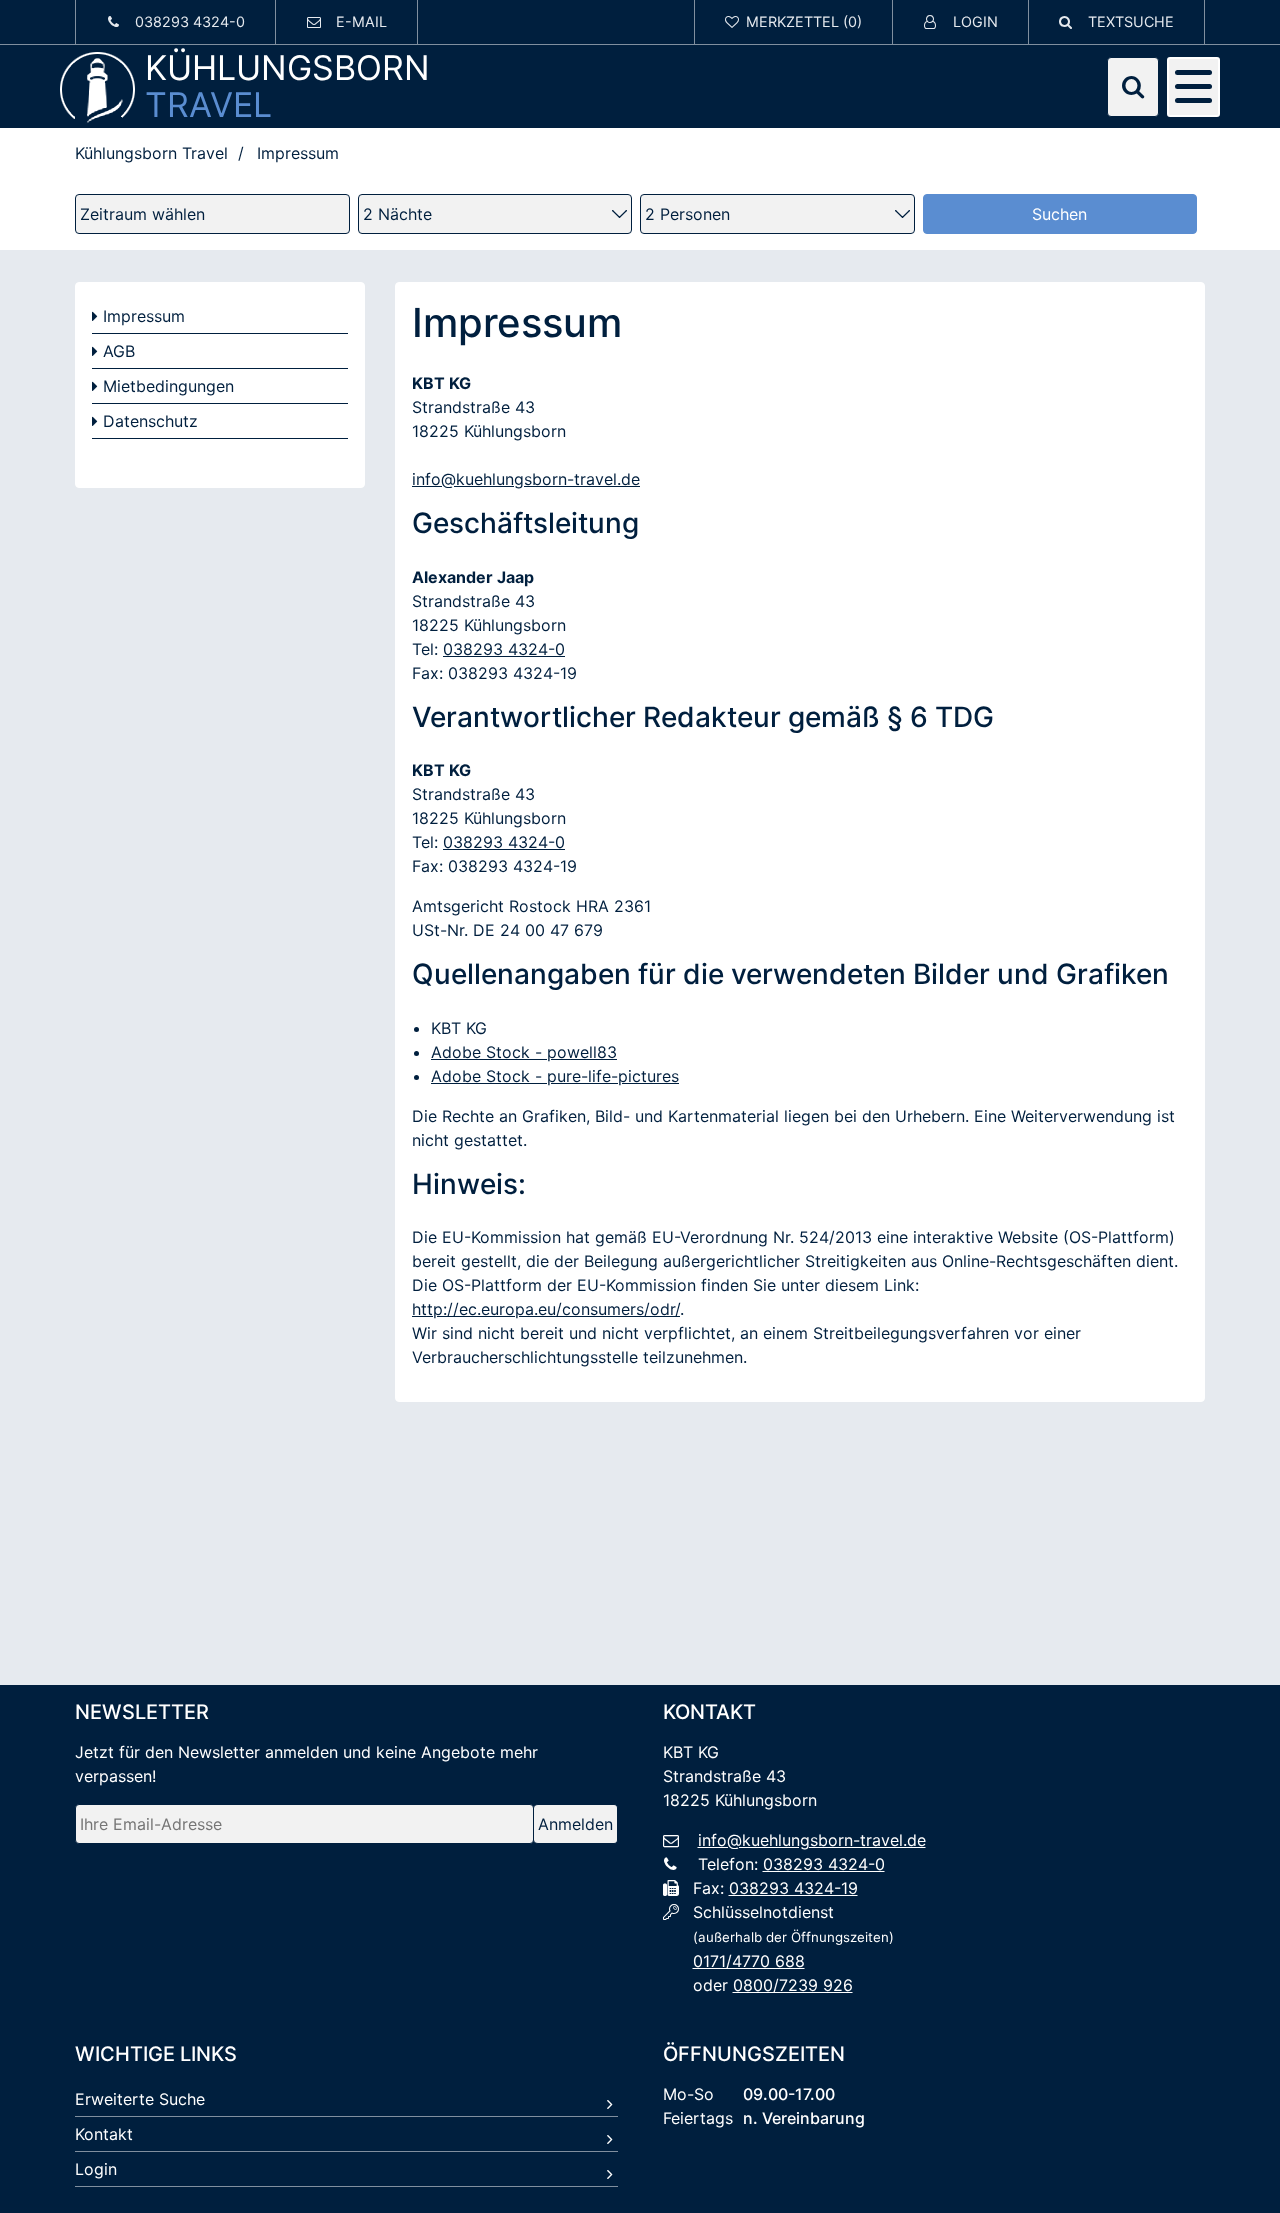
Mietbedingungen (168, 386)
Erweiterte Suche (140, 2099)
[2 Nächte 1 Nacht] (495, 214)
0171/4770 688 (749, 1961)
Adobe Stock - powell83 (524, 1052)
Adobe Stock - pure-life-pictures (555, 1076)
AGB (119, 351)
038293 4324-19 (793, 1888)
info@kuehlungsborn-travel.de (526, 479)
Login (96, 2169)
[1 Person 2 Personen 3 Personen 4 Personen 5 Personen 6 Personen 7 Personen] (777, 214)
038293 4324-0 (504, 649)
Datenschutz (150, 421)
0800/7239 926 (793, 1985)
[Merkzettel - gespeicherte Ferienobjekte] (794, 22)
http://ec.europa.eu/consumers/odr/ (546, 1309)
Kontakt (104, 2134)
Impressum (144, 316)
